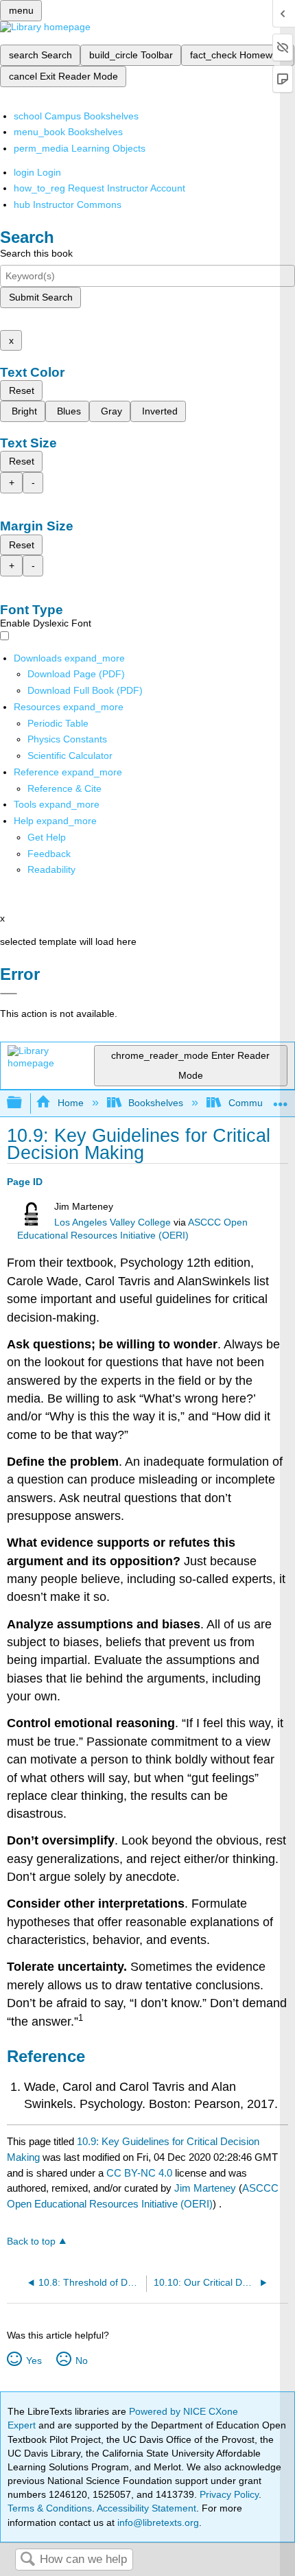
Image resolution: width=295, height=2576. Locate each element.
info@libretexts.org (157, 2522)
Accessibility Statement (146, 2508)
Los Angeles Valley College (113, 1222)
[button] (49, 854)
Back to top (31, 2241)
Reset (22, 390)
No (81, 2361)
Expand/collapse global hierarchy (23, 1103)
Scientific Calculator (70, 756)
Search (27, 2560)
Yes (34, 2361)
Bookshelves (156, 1103)
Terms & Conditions (50, 2508)
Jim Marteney (205, 2188)
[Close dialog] (9, 994)
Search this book (36, 253)
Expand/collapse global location (281, 1099)
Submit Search (41, 297)
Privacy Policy (229, 2494)
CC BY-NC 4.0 (139, 2173)
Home (70, 1103)
